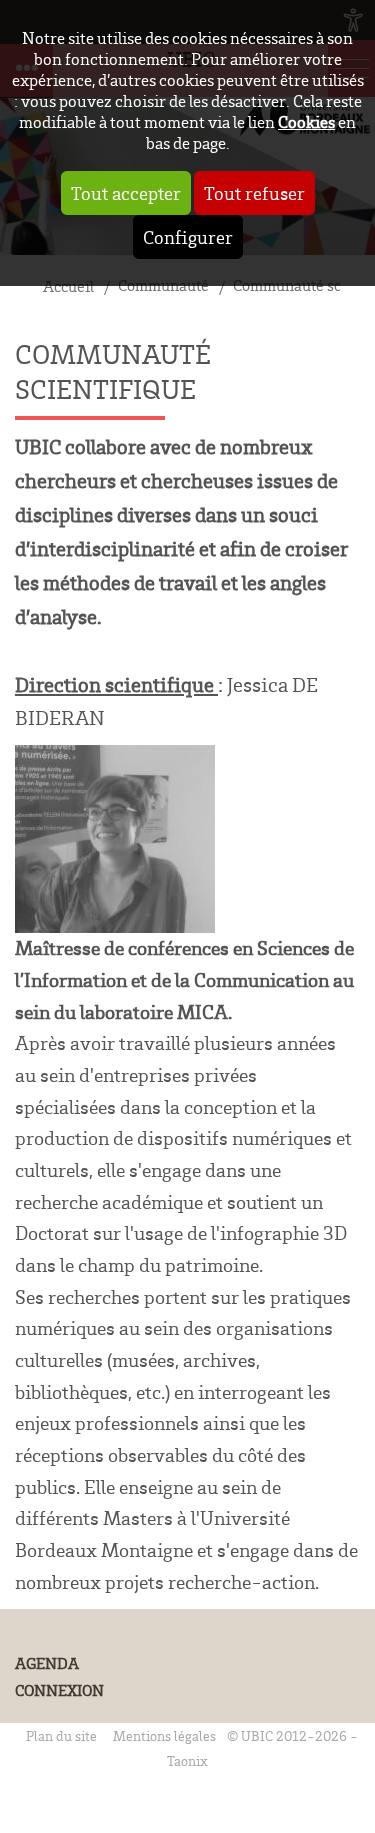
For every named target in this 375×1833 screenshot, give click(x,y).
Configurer (188, 237)
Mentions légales (164, 1735)
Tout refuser (254, 193)
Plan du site (61, 1735)
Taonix (187, 1760)
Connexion (59, 1690)
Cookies (306, 121)
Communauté (163, 285)
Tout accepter (126, 193)
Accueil (68, 286)
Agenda (47, 1663)
